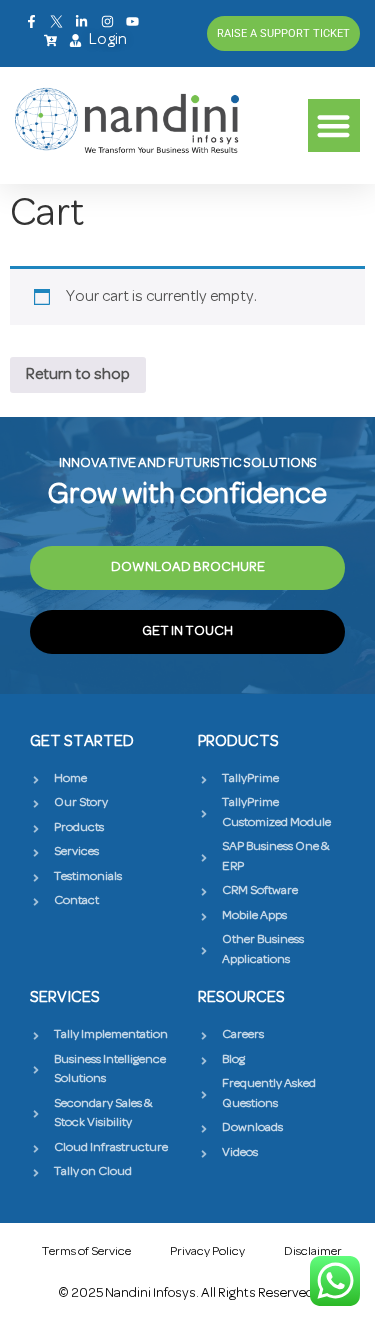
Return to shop (78, 375)
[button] (334, 125)
